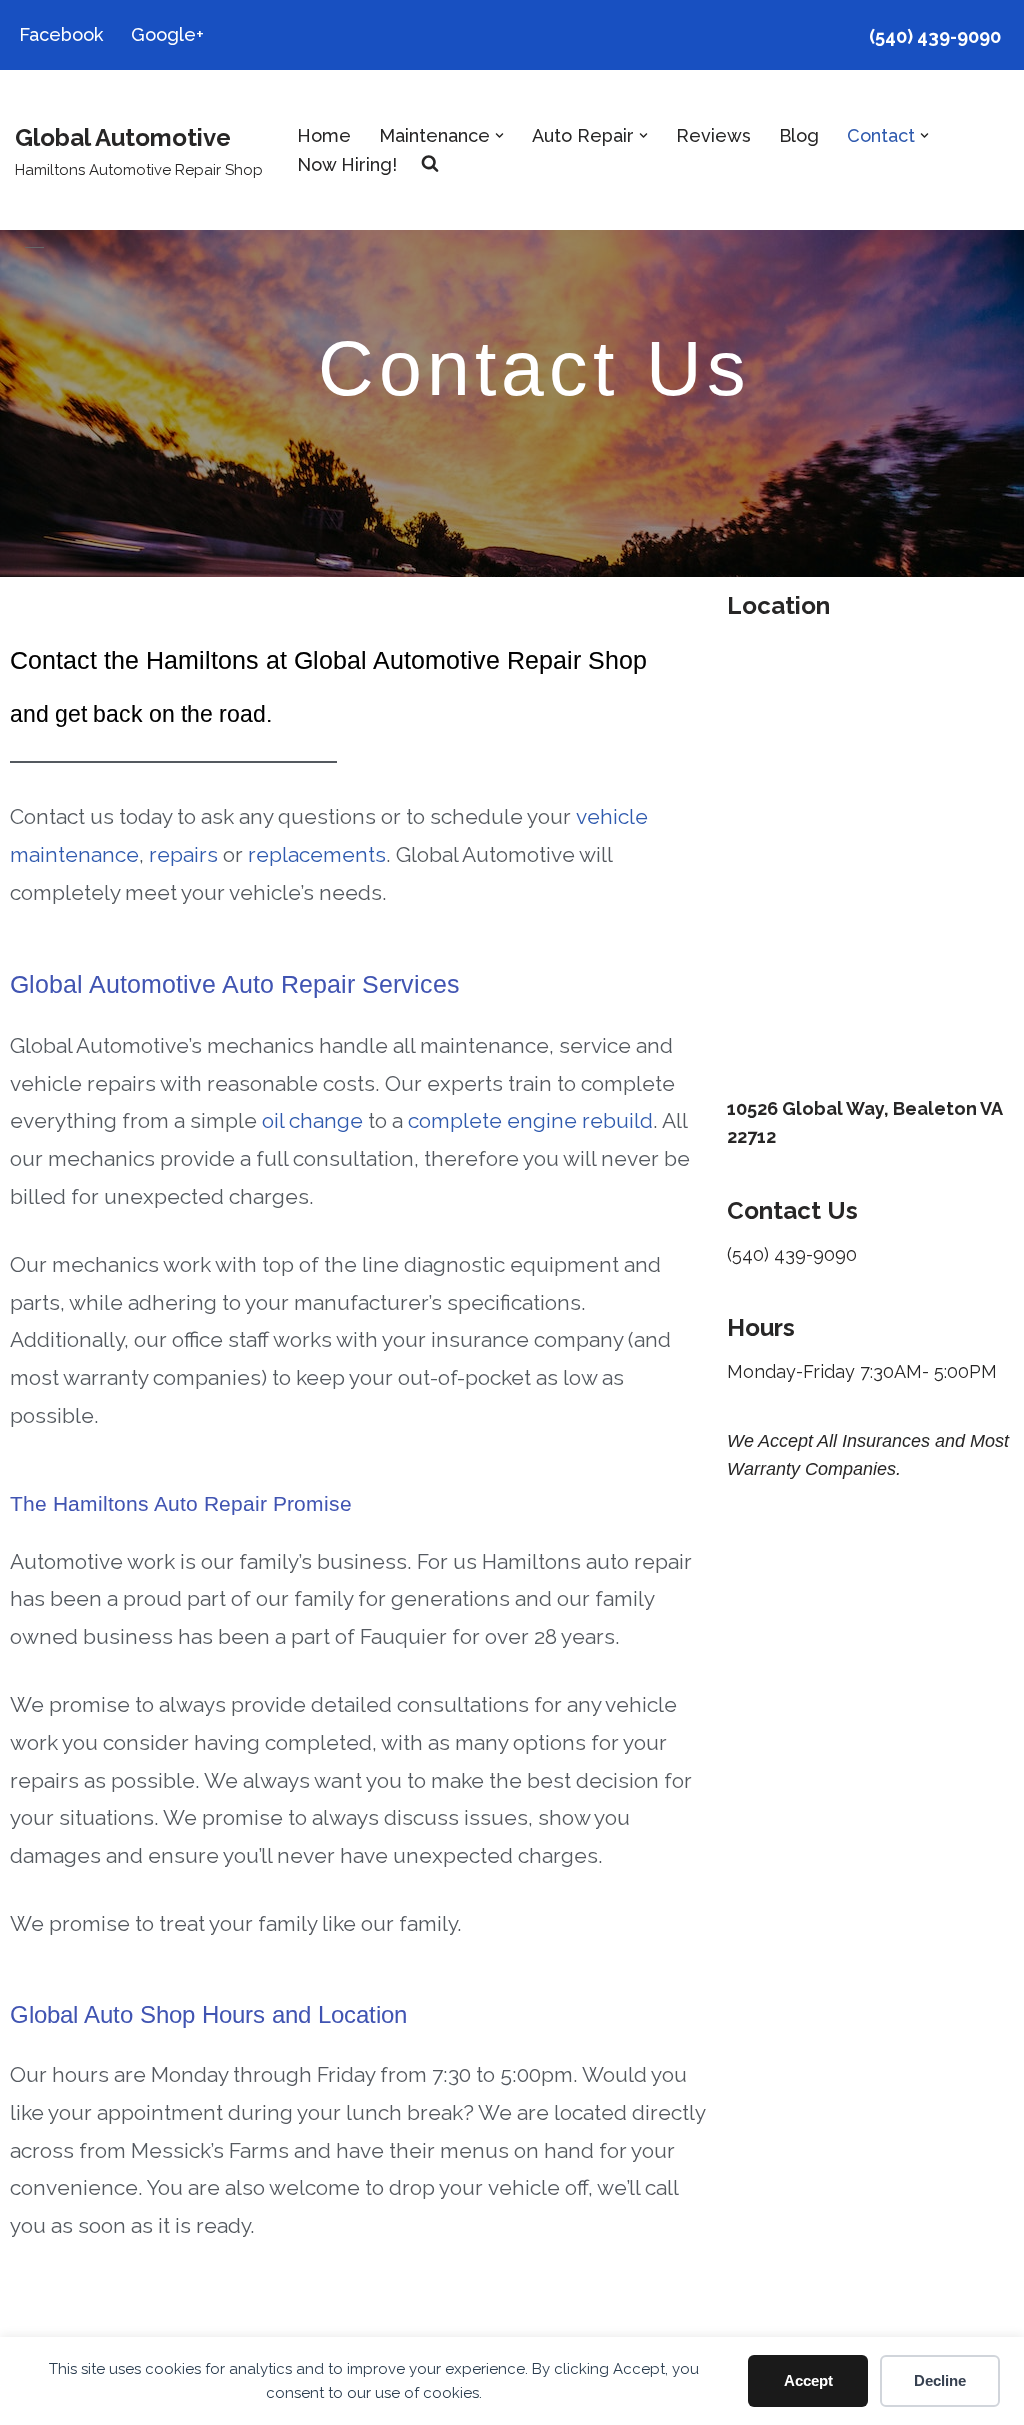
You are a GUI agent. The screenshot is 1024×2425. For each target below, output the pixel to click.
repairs (183, 854)
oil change (312, 1120)
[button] (499, 135)
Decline (940, 2380)
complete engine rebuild (530, 1120)
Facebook (61, 34)
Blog (799, 135)
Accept (808, 2380)
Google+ (167, 34)
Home (324, 135)
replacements (317, 854)
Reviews (713, 135)
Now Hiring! (347, 164)
